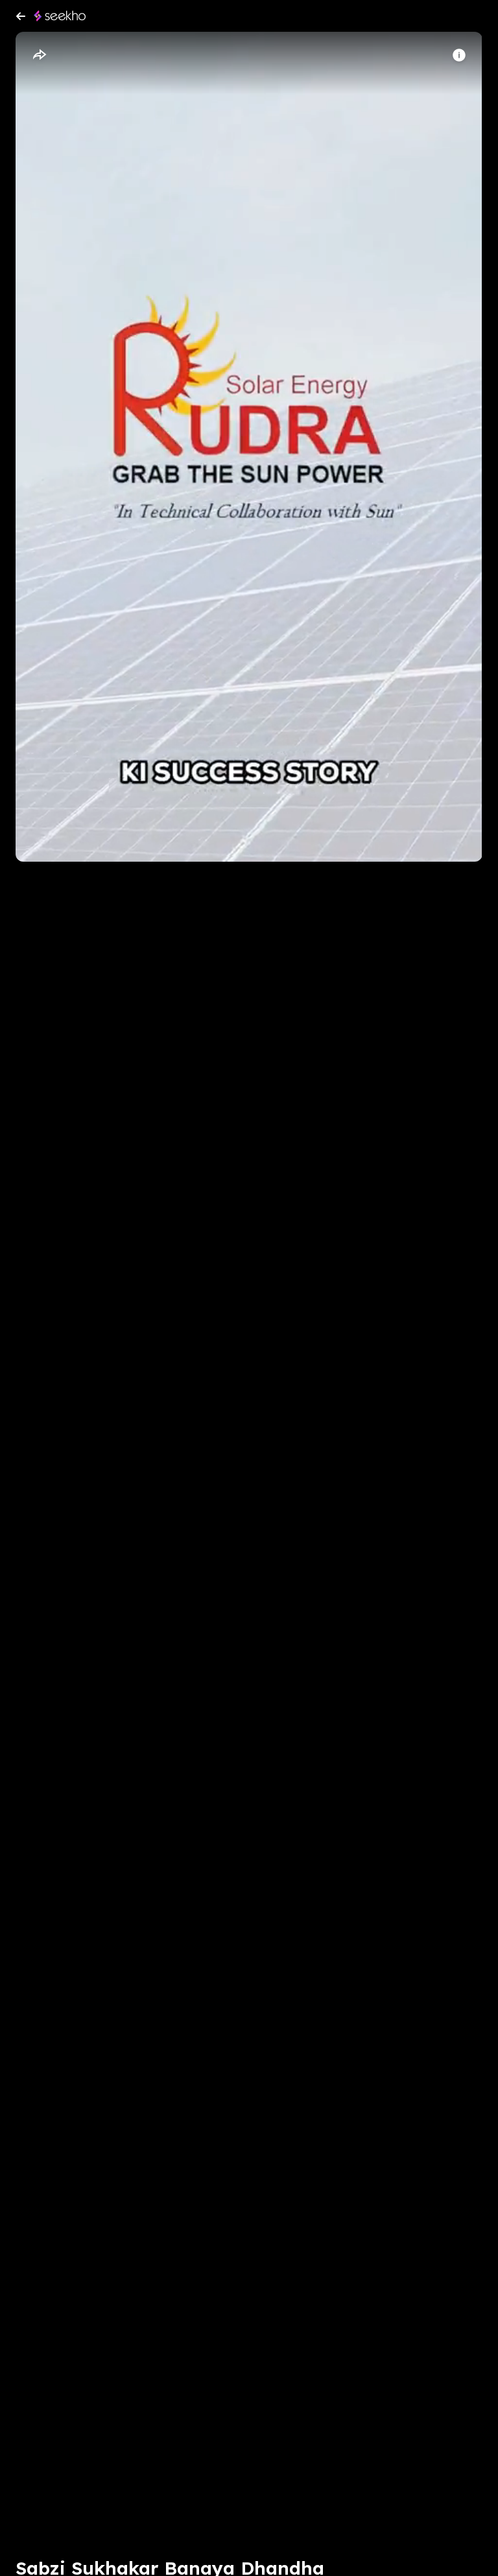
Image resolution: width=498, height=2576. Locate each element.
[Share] (39, 55)
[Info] (459, 55)
